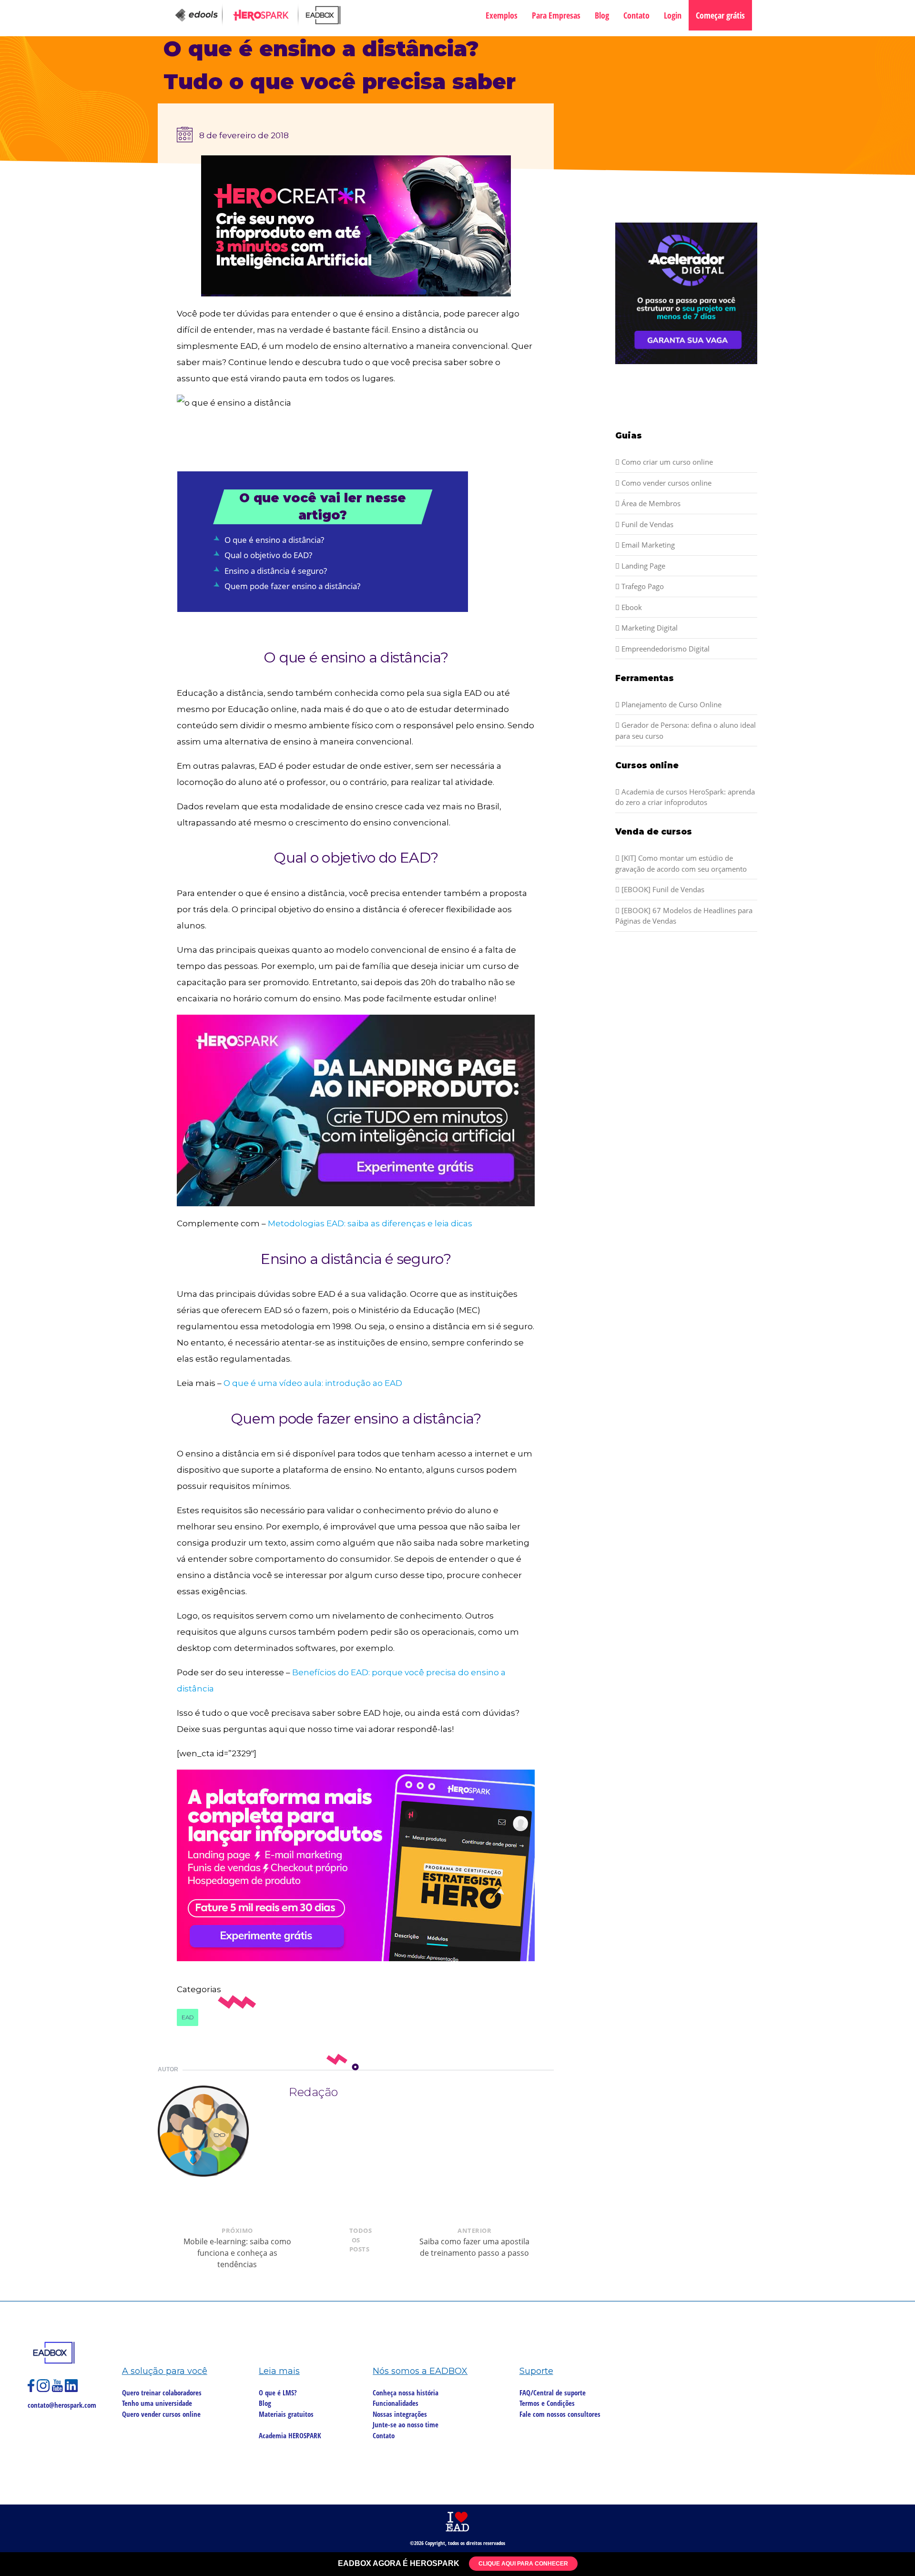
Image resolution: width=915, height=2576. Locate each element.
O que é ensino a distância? (274, 540)
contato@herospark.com (62, 2405)
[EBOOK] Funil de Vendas (662, 889)
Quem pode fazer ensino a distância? (292, 586)
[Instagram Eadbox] (44, 2390)
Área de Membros (650, 503)
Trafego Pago (642, 586)
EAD (188, 2017)
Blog (602, 15)
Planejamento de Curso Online (671, 704)
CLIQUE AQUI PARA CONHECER (523, 2564)
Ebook (631, 607)
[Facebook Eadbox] (32, 2390)
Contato (636, 15)
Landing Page (642, 566)
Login (673, 15)
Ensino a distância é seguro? (276, 571)
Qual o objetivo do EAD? (268, 555)
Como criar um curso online (666, 462)
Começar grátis (720, 15)
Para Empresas (556, 15)
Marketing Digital (649, 628)
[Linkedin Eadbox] (71, 2390)
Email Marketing (647, 545)
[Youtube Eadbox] (58, 2390)
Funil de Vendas (646, 524)
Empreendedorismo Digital (665, 649)
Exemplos (502, 15)
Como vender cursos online (666, 483)
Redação (313, 2092)
